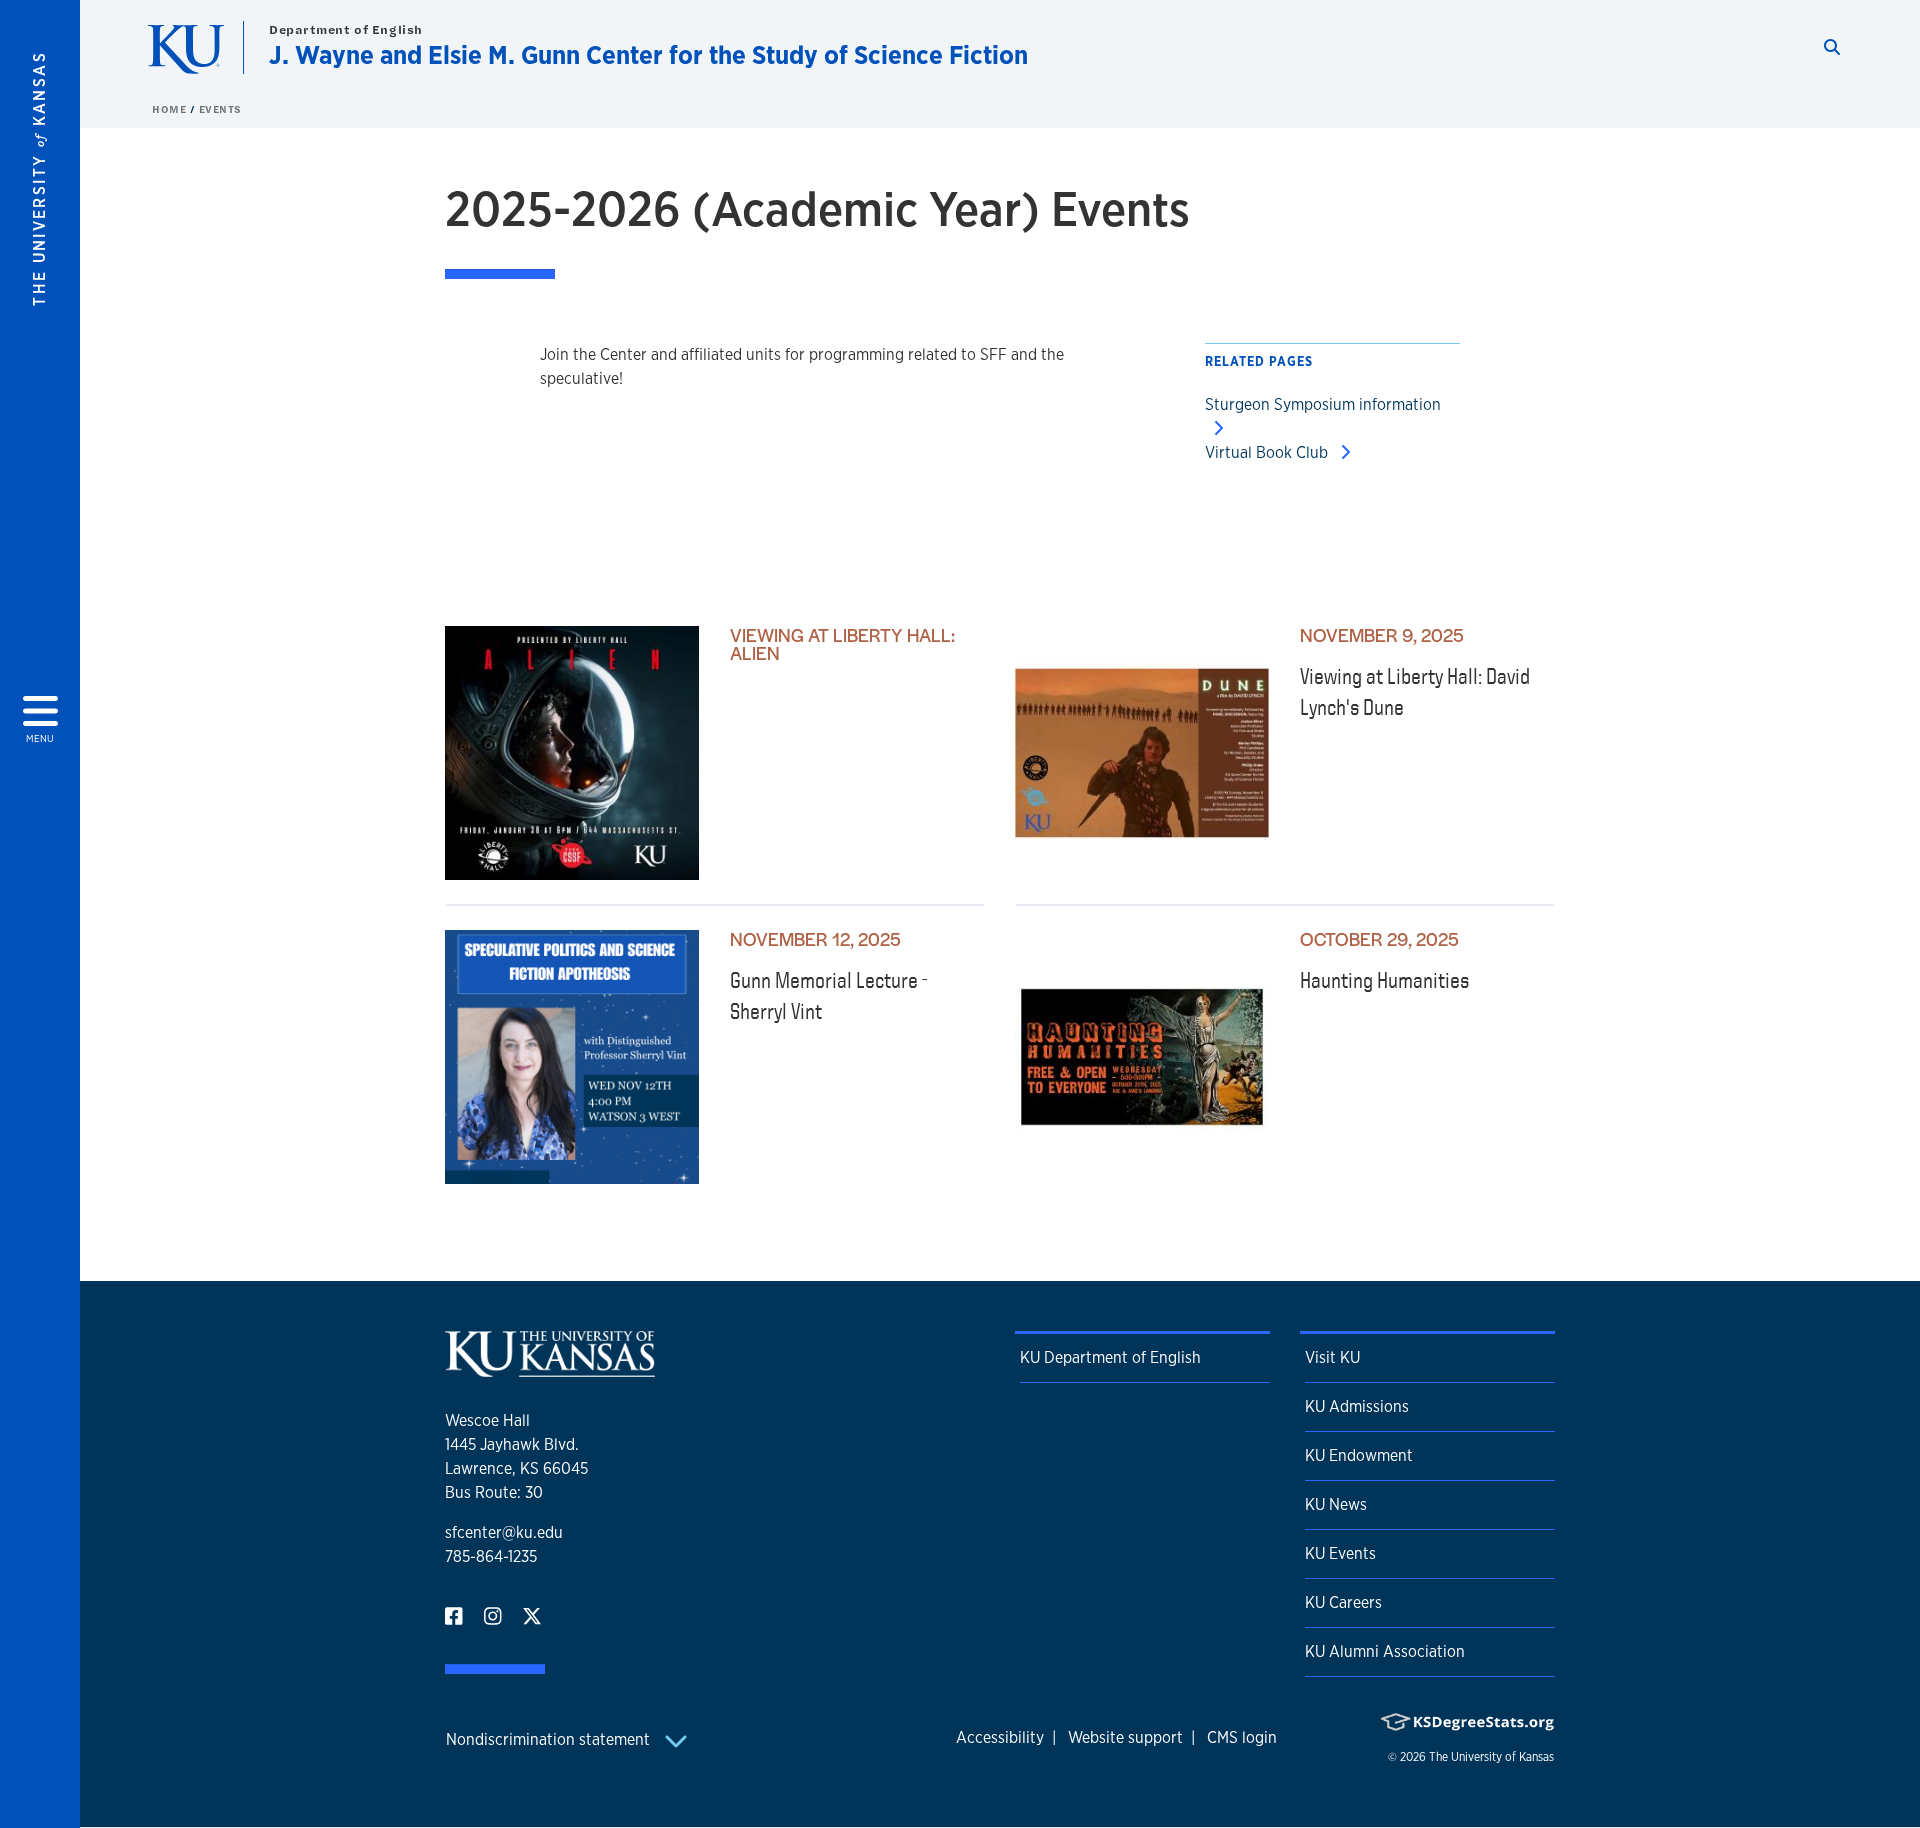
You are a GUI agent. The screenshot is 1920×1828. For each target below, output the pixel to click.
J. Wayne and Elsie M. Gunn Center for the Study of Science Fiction (648, 54)
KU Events (1340, 1553)
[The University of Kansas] (550, 1368)
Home (171, 109)
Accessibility (1000, 1737)
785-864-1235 (491, 1556)
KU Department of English (1110, 1357)
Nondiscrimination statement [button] (550, 1739)
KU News (1336, 1504)
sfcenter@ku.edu (504, 1532)
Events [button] (220, 109)
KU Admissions (1357, 1406)
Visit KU (1332, 1357)
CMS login (1242, 1737)
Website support (1125, 1737)
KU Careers (1343, 1602)
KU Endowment (1359, 1455)
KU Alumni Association (1385, 1651)
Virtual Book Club (1268, 452)
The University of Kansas (1491, 1757)
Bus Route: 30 (494, 1492)
